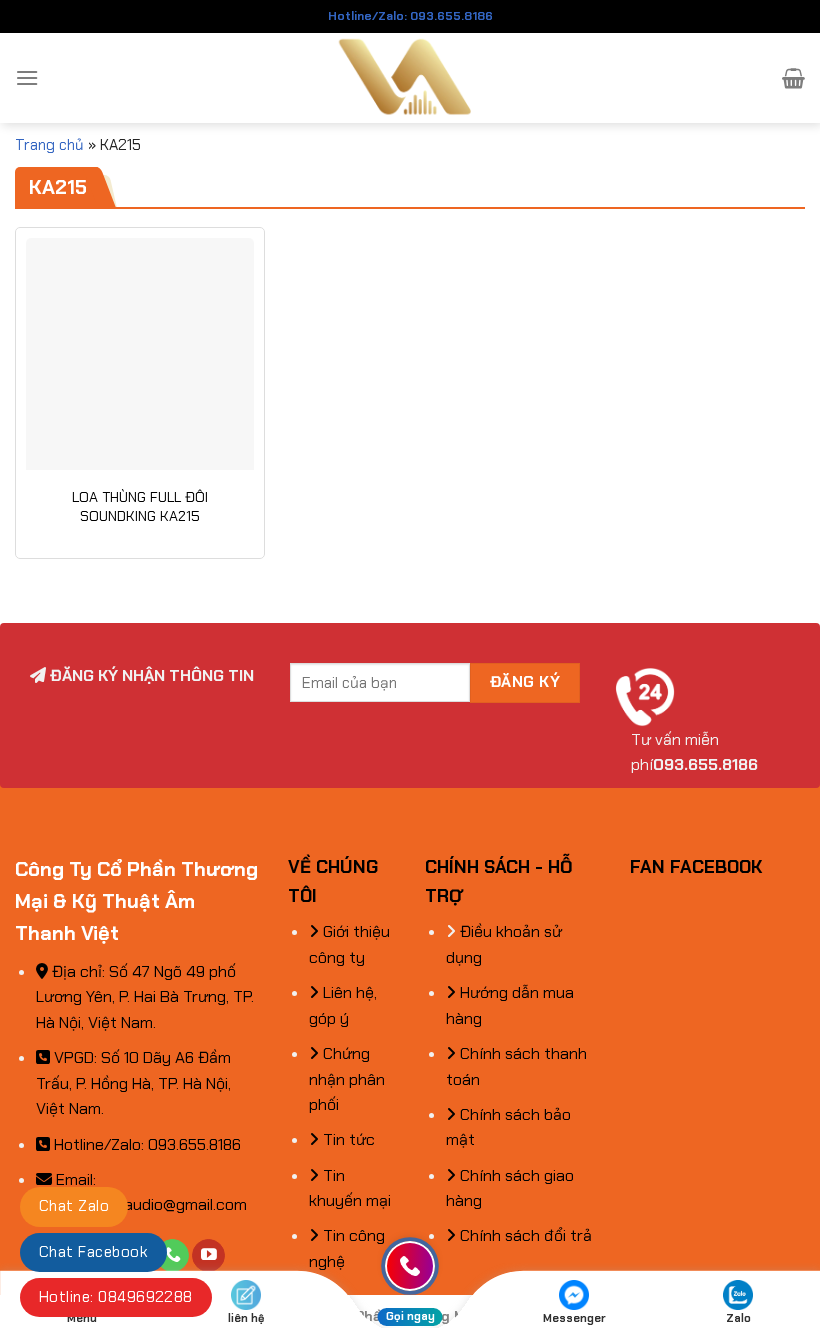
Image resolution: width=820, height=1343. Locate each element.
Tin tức (347, 1139)
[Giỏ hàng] (793, 78)
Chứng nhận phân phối (347, 1079)
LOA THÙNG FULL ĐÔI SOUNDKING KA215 (140, 506)
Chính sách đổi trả (524, 1235)
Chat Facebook (93, 1252)
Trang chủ (49, 145)
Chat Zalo (74, 1206)
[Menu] (27, 77)
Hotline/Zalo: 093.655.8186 (410, 16)
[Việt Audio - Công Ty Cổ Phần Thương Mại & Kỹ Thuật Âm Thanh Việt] (410, 78)
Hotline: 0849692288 (116, 1297)
